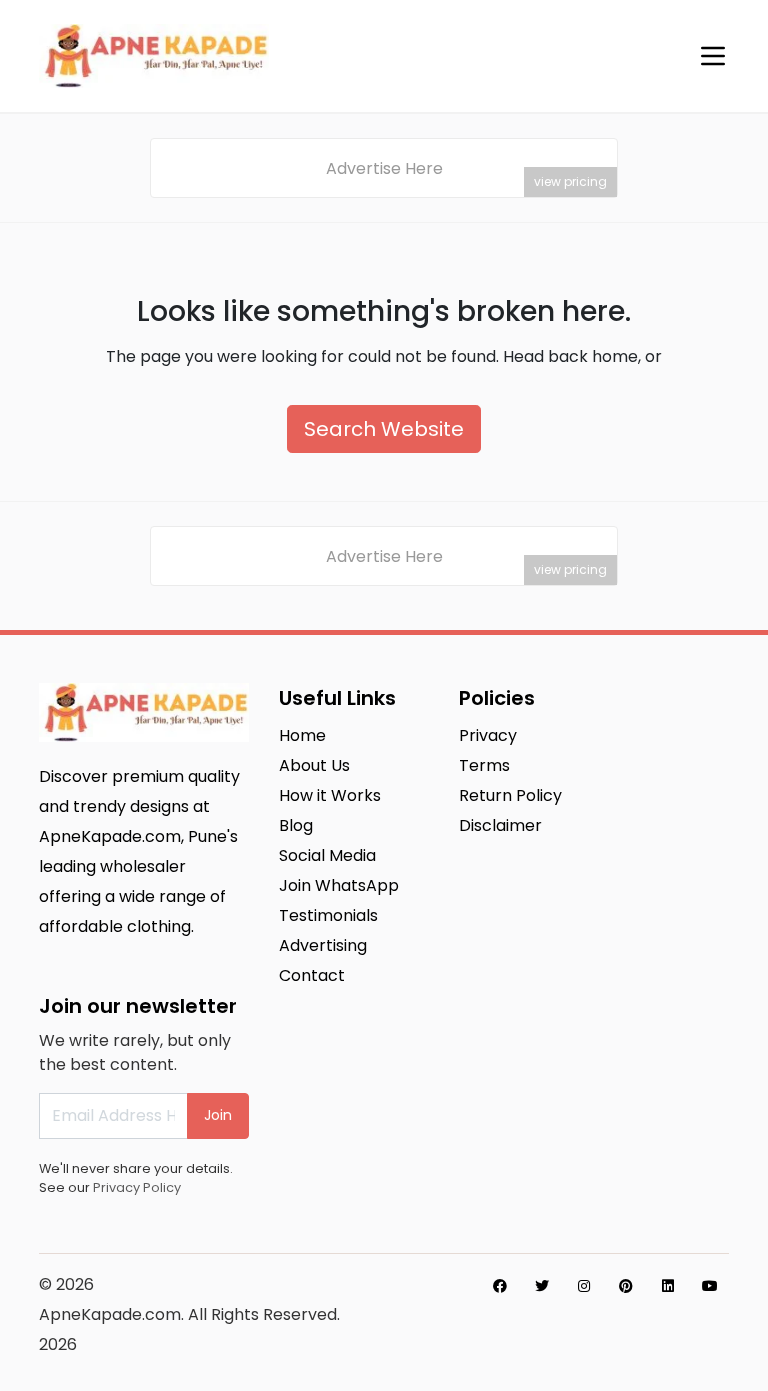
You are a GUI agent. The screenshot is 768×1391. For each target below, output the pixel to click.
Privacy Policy (137, 1187)
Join (218, 1115)
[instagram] (584, 1286)
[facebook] (500, 1286)
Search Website (384, 429)
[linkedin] (668, 1286)
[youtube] (710, 1286)
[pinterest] (626, 1286)
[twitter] (542, 1286)
